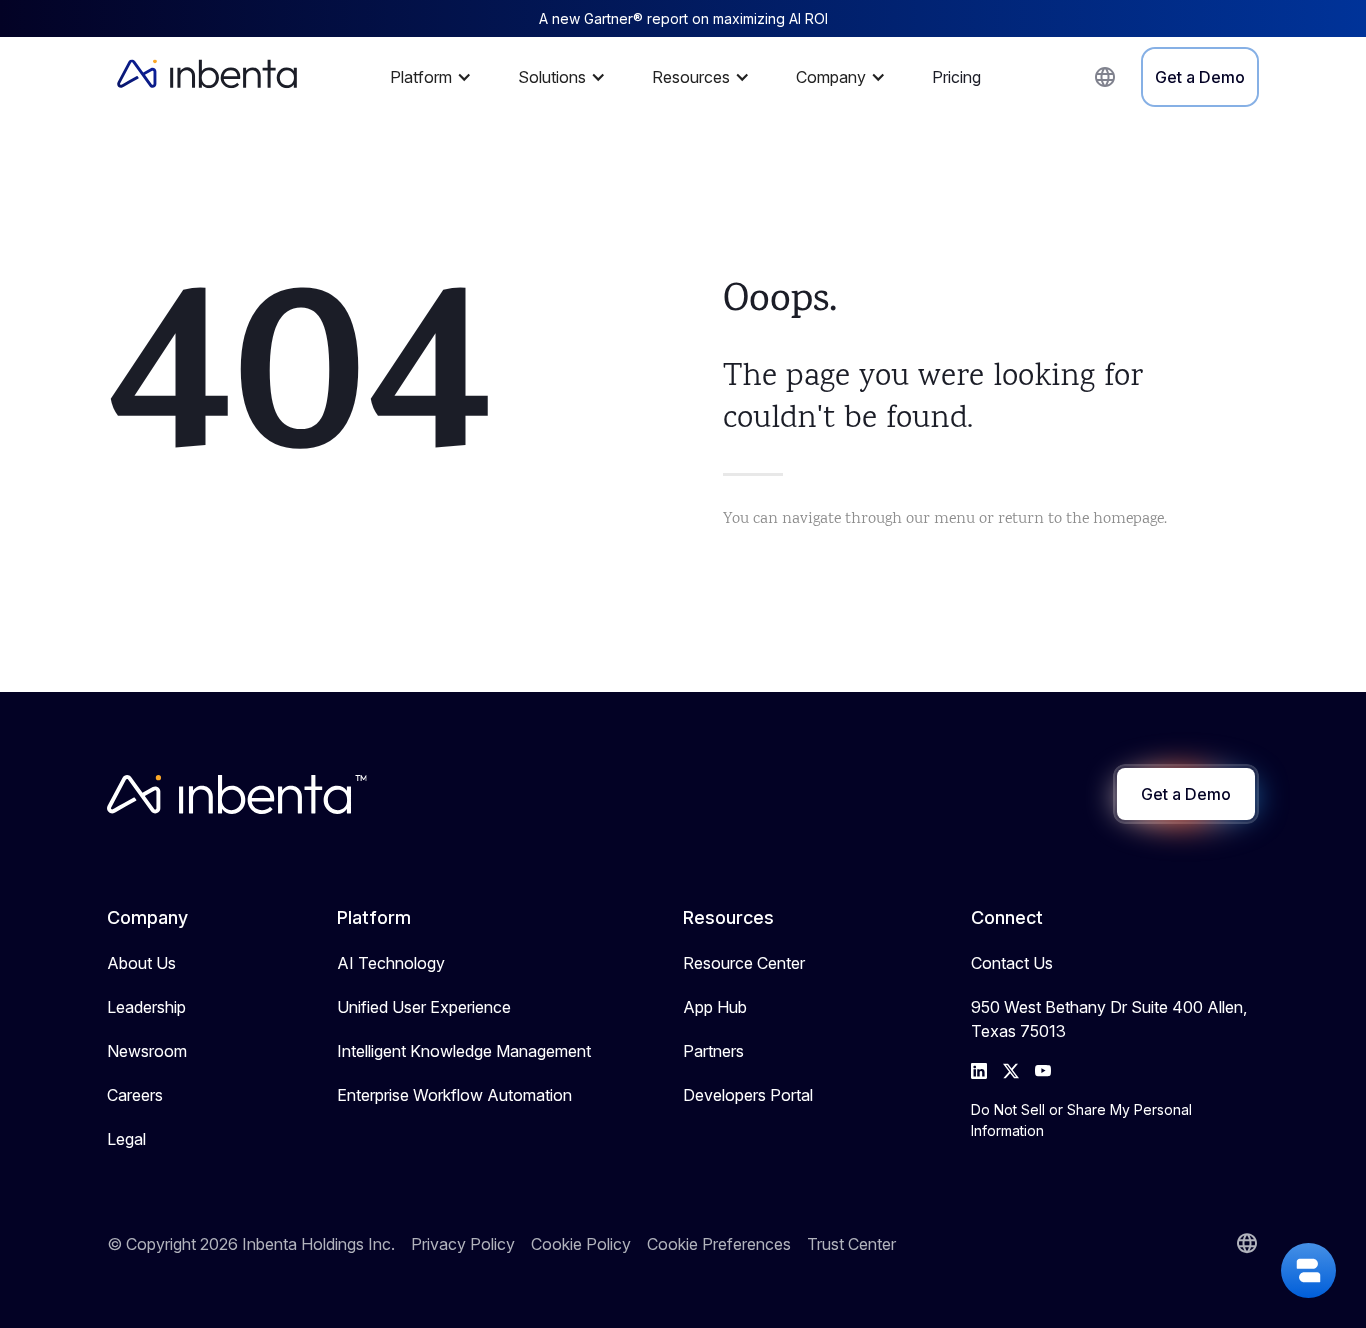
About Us (141, 963)
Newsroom (147, 1051)
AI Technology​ (391, 963)
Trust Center (851, 1244)
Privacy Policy (463, 1244)
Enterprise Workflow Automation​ (454, 1095)
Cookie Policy (581, 1244)
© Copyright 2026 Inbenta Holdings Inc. (251, 1244)
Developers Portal (748, 1095)
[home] (207, 77)
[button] (436, 77)
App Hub (715, 1007)
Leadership (146, 1007)
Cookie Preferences (719, 1244)
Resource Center (744, 963)
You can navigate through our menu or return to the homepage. (945, 519)
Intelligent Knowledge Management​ (464, 1051)
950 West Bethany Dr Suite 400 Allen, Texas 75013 (1109, 1019)
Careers (135, 1095)
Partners (713, 1051)
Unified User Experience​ (424, 1007)
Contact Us (1012, 963)
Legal (126, 1139)
